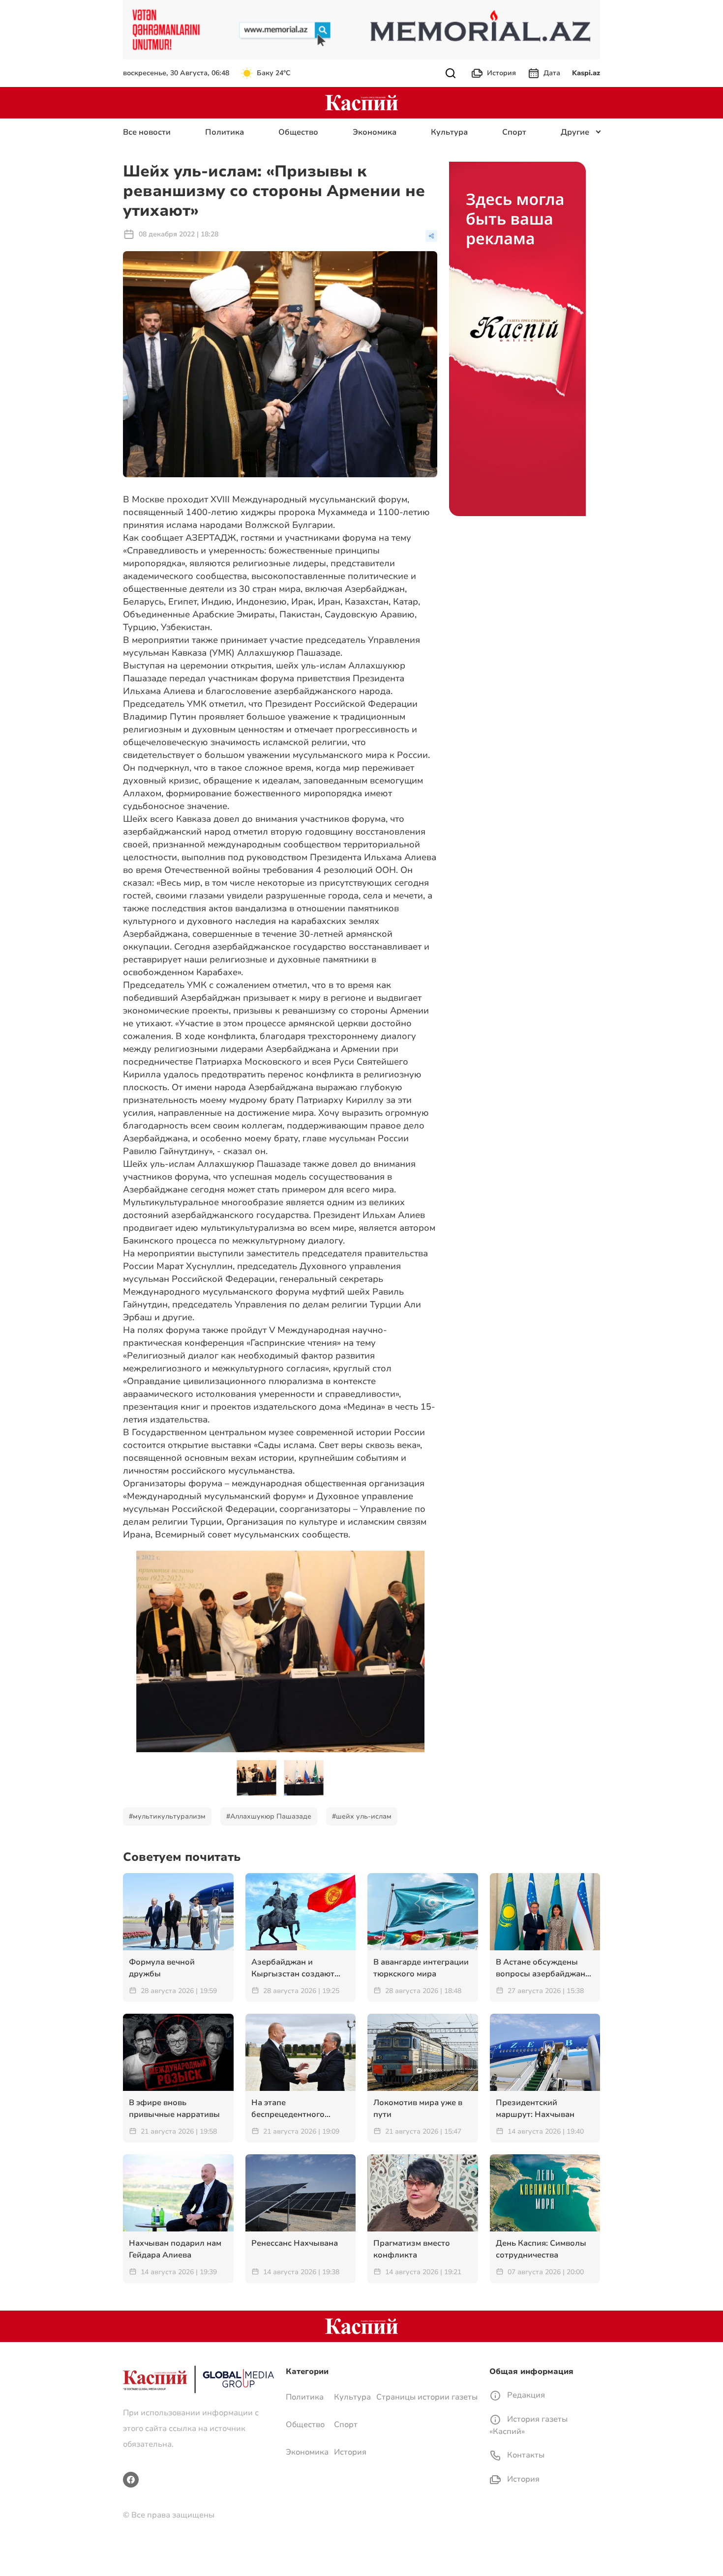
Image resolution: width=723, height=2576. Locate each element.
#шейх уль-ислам (362, 1816)
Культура (449, 132)
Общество (298, 132)
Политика (225, 132)
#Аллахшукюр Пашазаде (269, 1816)
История (501, 73)
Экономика (375, 132)
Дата (552, 73)
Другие (575, 132)
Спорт (514, 132)
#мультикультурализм (167, 1816)
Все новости (147, 132)
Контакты (525, 2455)
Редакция (525, 2395)
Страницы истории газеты (427, 2397)
